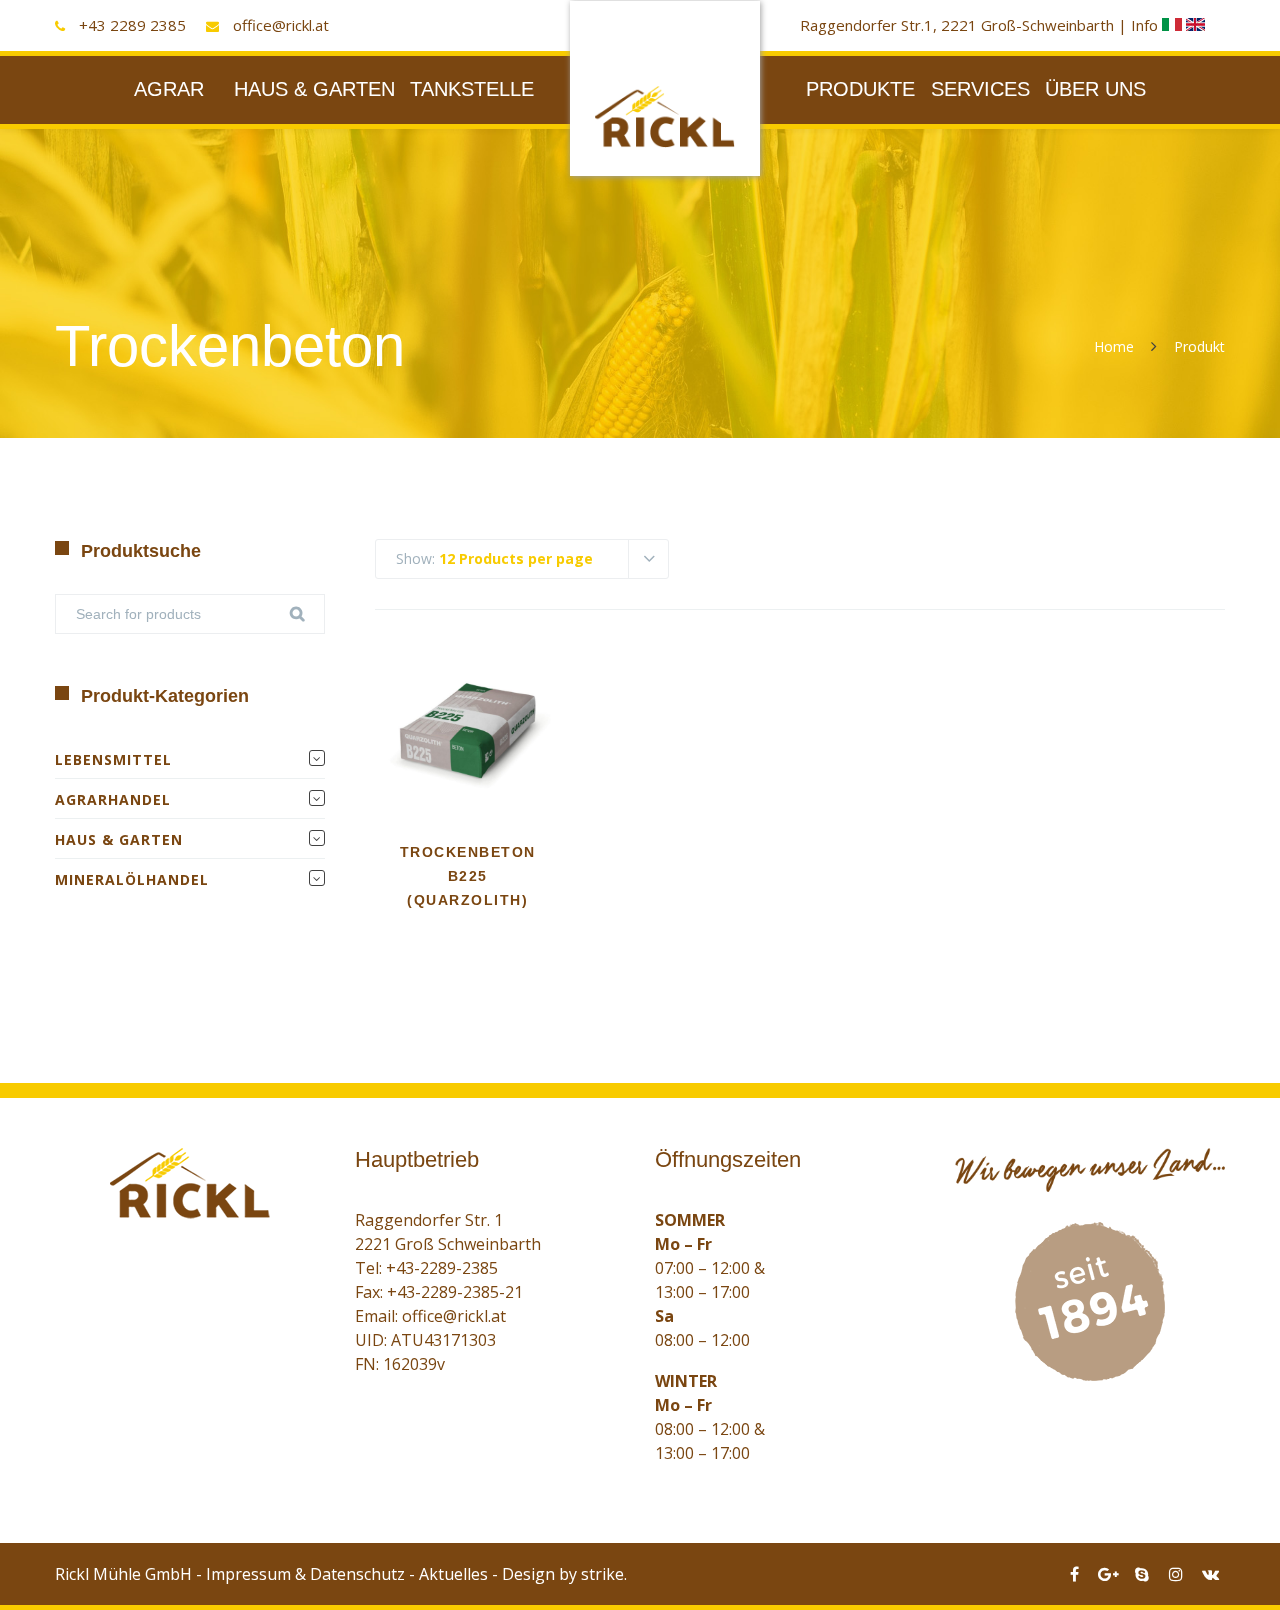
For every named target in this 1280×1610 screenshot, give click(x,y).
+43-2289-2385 (442, 1268)
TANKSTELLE (472, 89)
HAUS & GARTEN (314, 89)
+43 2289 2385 (132, 25)
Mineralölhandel (132, 879)
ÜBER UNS (1095, 89)
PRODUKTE (860, 89)
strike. (604, 1574)
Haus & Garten (119, 839)
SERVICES (980, 89)
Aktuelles (453, 1574)
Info (1146, 25)
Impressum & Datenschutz (305, 1574)
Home (1114, 346)
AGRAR (169, 89)
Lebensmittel (113, 759)
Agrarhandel (113, 799)
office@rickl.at (281, 25)
